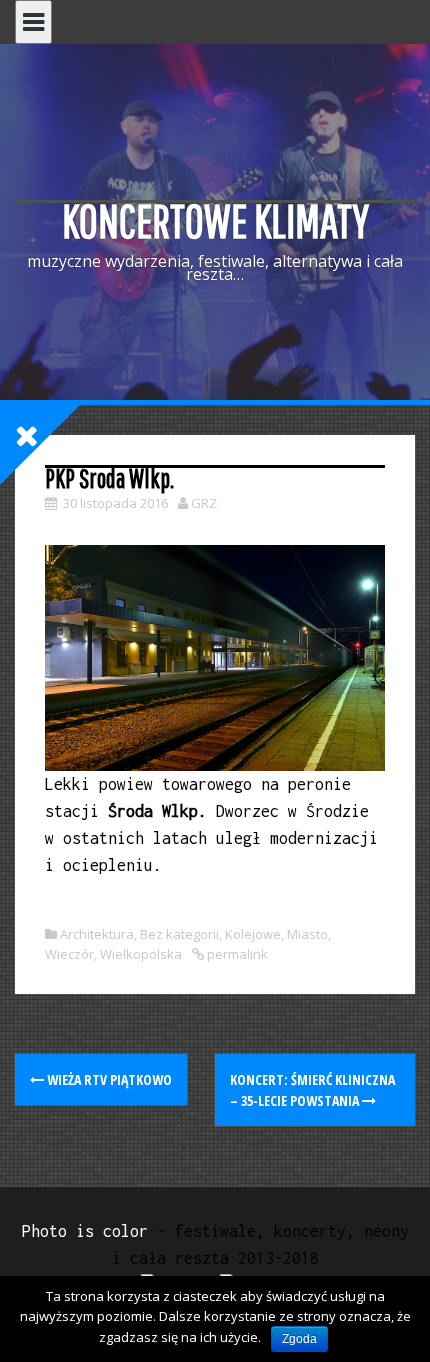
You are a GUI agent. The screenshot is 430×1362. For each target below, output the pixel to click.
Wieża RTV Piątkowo (108, 1079)
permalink (236, 954)
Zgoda (299, 1339)
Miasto (307, 934)
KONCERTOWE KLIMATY (215, 220)
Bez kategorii (179, 934)
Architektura (97, 934)
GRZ (204, 503)
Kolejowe (253, 934)
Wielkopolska (141, 954)
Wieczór (69, 954)
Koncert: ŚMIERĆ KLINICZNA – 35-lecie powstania (312, 1090)
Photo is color (85, 1231)
